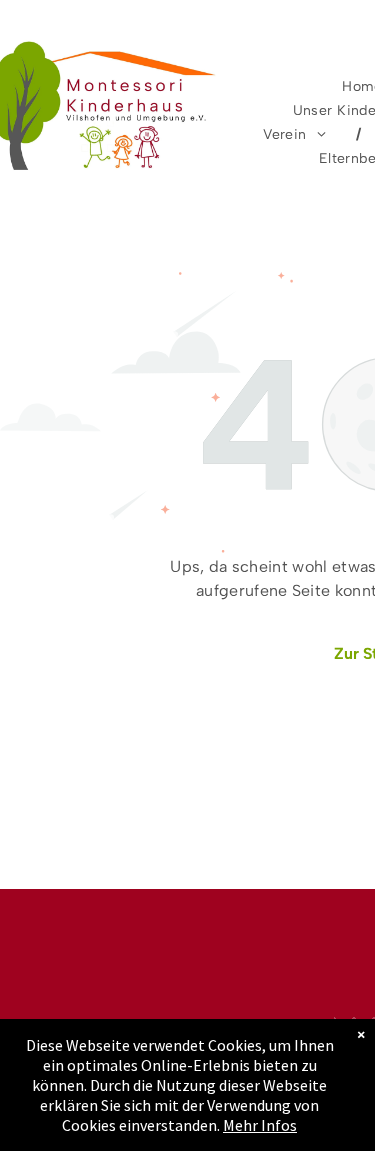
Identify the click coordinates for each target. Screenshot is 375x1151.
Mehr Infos (260, 1125)
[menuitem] (297, 135)
